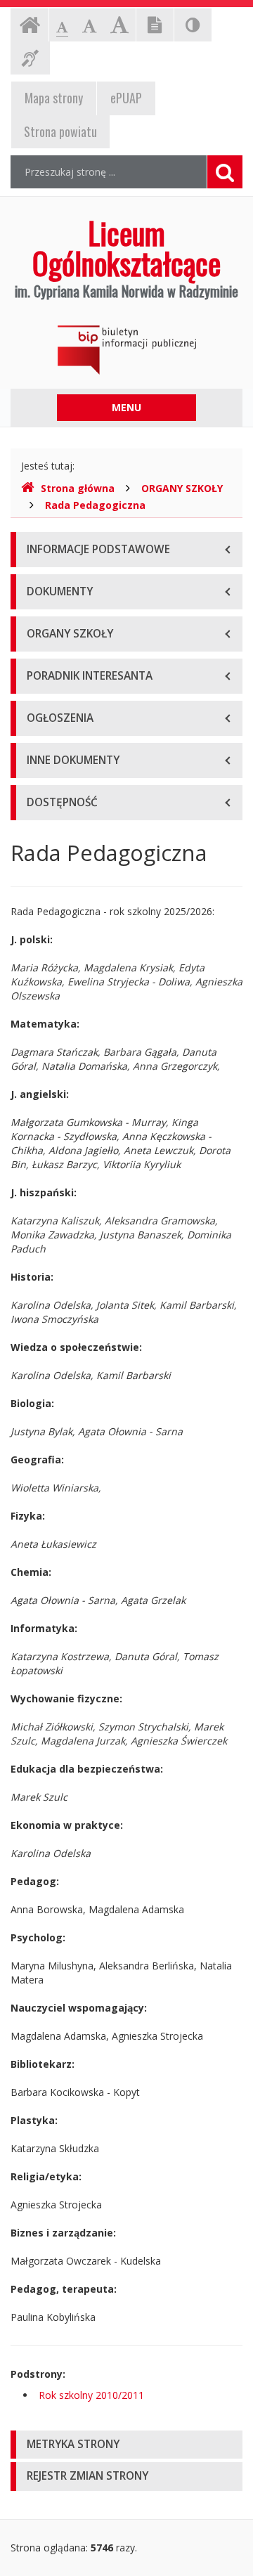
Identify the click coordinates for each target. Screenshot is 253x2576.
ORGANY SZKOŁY (182, 488)
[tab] (126, 2445)
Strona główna (78, 488)
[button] (126, 2445)
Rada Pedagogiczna (95, 505)
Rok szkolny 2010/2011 (91, 2395)
